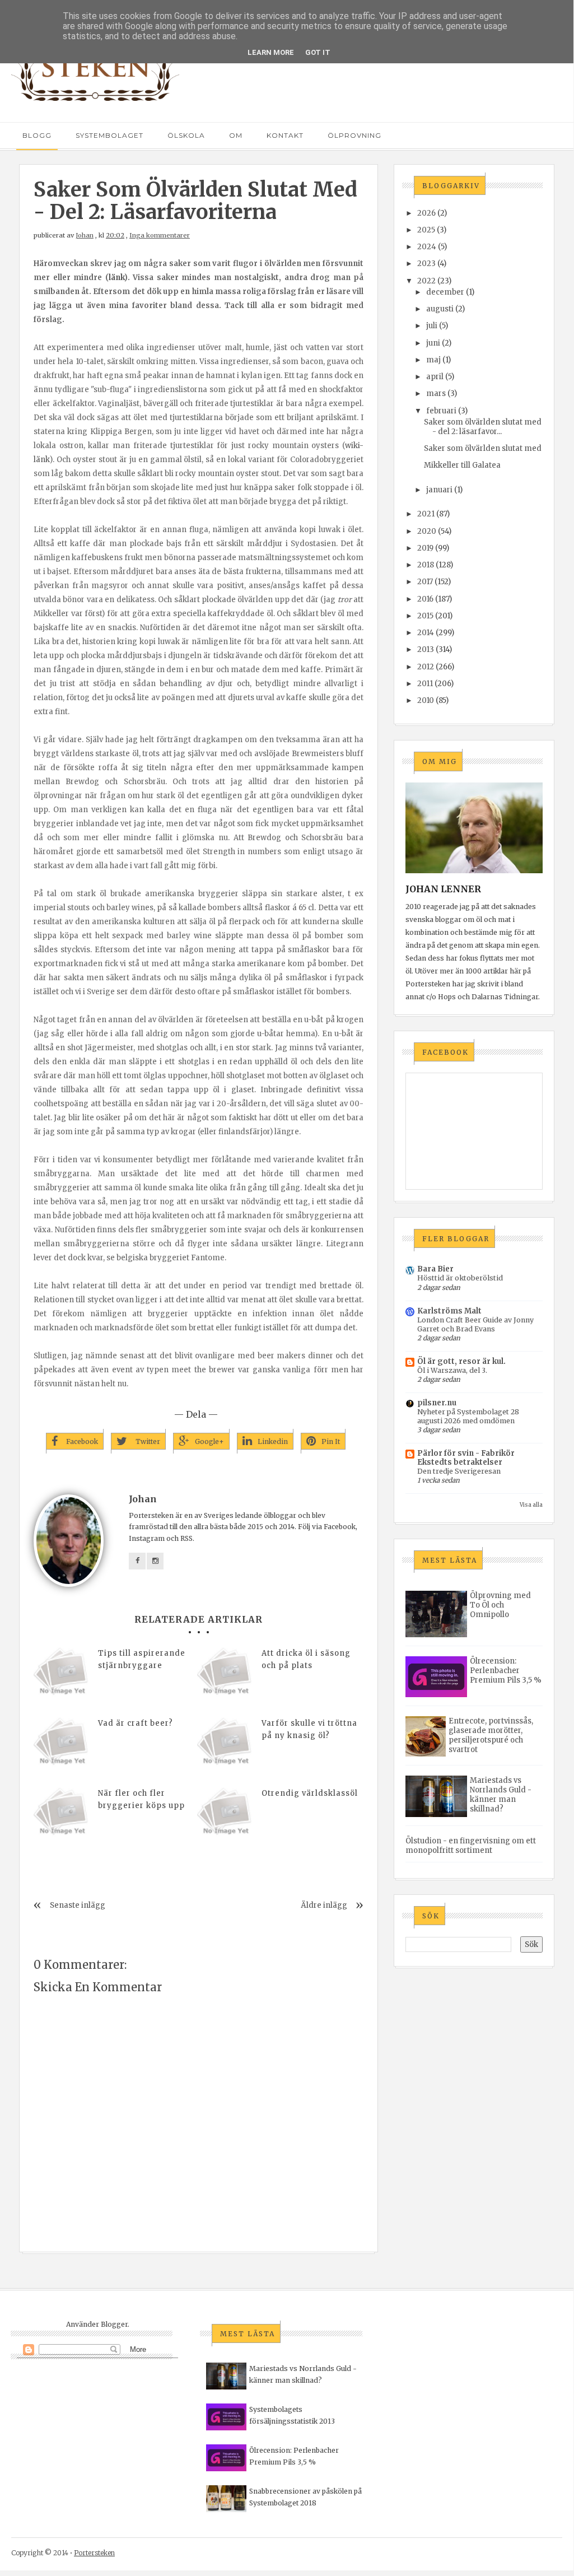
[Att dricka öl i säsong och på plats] (225, 1675)
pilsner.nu (437, 1403)
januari (439, 490)
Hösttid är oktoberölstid (460, 1278)
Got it (318, 52)
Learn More (271, 52)
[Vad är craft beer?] (62, 1745)
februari (441, 411)
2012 (426, 667)
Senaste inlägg (78, 1905)
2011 (425, 684)
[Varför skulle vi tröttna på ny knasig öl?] (225, 1745)
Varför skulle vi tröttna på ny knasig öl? (309, 1729)
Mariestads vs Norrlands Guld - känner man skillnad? (501, 1795)
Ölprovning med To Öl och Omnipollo (500, 1605)
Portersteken (94, 2553)
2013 (426, 649)
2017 (425, 582)
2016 (425, 599)
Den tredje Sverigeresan (459, 1471)
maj (433, 360)
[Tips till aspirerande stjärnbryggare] (62, 1675)
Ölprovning (354, 135)
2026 (426, 213)
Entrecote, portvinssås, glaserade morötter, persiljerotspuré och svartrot (491, 1735)
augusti (440, 309)
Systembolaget (109, 135)
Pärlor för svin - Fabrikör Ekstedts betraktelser (466, 1458)
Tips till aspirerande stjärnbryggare (142, 1659)
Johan (85, 235)
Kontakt (285, 135)
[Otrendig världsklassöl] (225, 1815)
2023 (426, 264)
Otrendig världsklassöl (310, 1793)
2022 (426, 281)
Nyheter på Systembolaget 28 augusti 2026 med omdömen (468, 1416)
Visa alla (531, 1505)
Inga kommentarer (160, 235)
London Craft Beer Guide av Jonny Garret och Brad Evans (475, 1324)
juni (433, 343)
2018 (426, 565)
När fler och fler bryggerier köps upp (141, 1799)
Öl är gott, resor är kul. (461, 1361)
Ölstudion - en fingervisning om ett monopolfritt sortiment (471, 1846)
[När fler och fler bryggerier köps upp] (62, 1815)
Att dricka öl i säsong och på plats (306, 1659)
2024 (427, 247)
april (435, 377)
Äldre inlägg (324, 1905)
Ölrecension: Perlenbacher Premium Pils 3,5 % (506, 1671)
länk (116, 278)
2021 (426, 514)
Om (236, 135)
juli (432, 326)
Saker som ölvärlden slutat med (483, 448)
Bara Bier (435, 1269)
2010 (426, 700)
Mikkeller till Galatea (462, 465)
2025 (426, 230)
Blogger (114, 2324)
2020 (427, 531)
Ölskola (186, 135)
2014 (426, 633)
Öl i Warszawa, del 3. (452, 1370)
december (445, 292)
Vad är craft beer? (136, 1723)
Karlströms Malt (449, 1311)
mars (436, 393)
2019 (425, 548)
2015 (425, 616)
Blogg (37, 135)
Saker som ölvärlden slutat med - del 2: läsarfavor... (483, 427)
